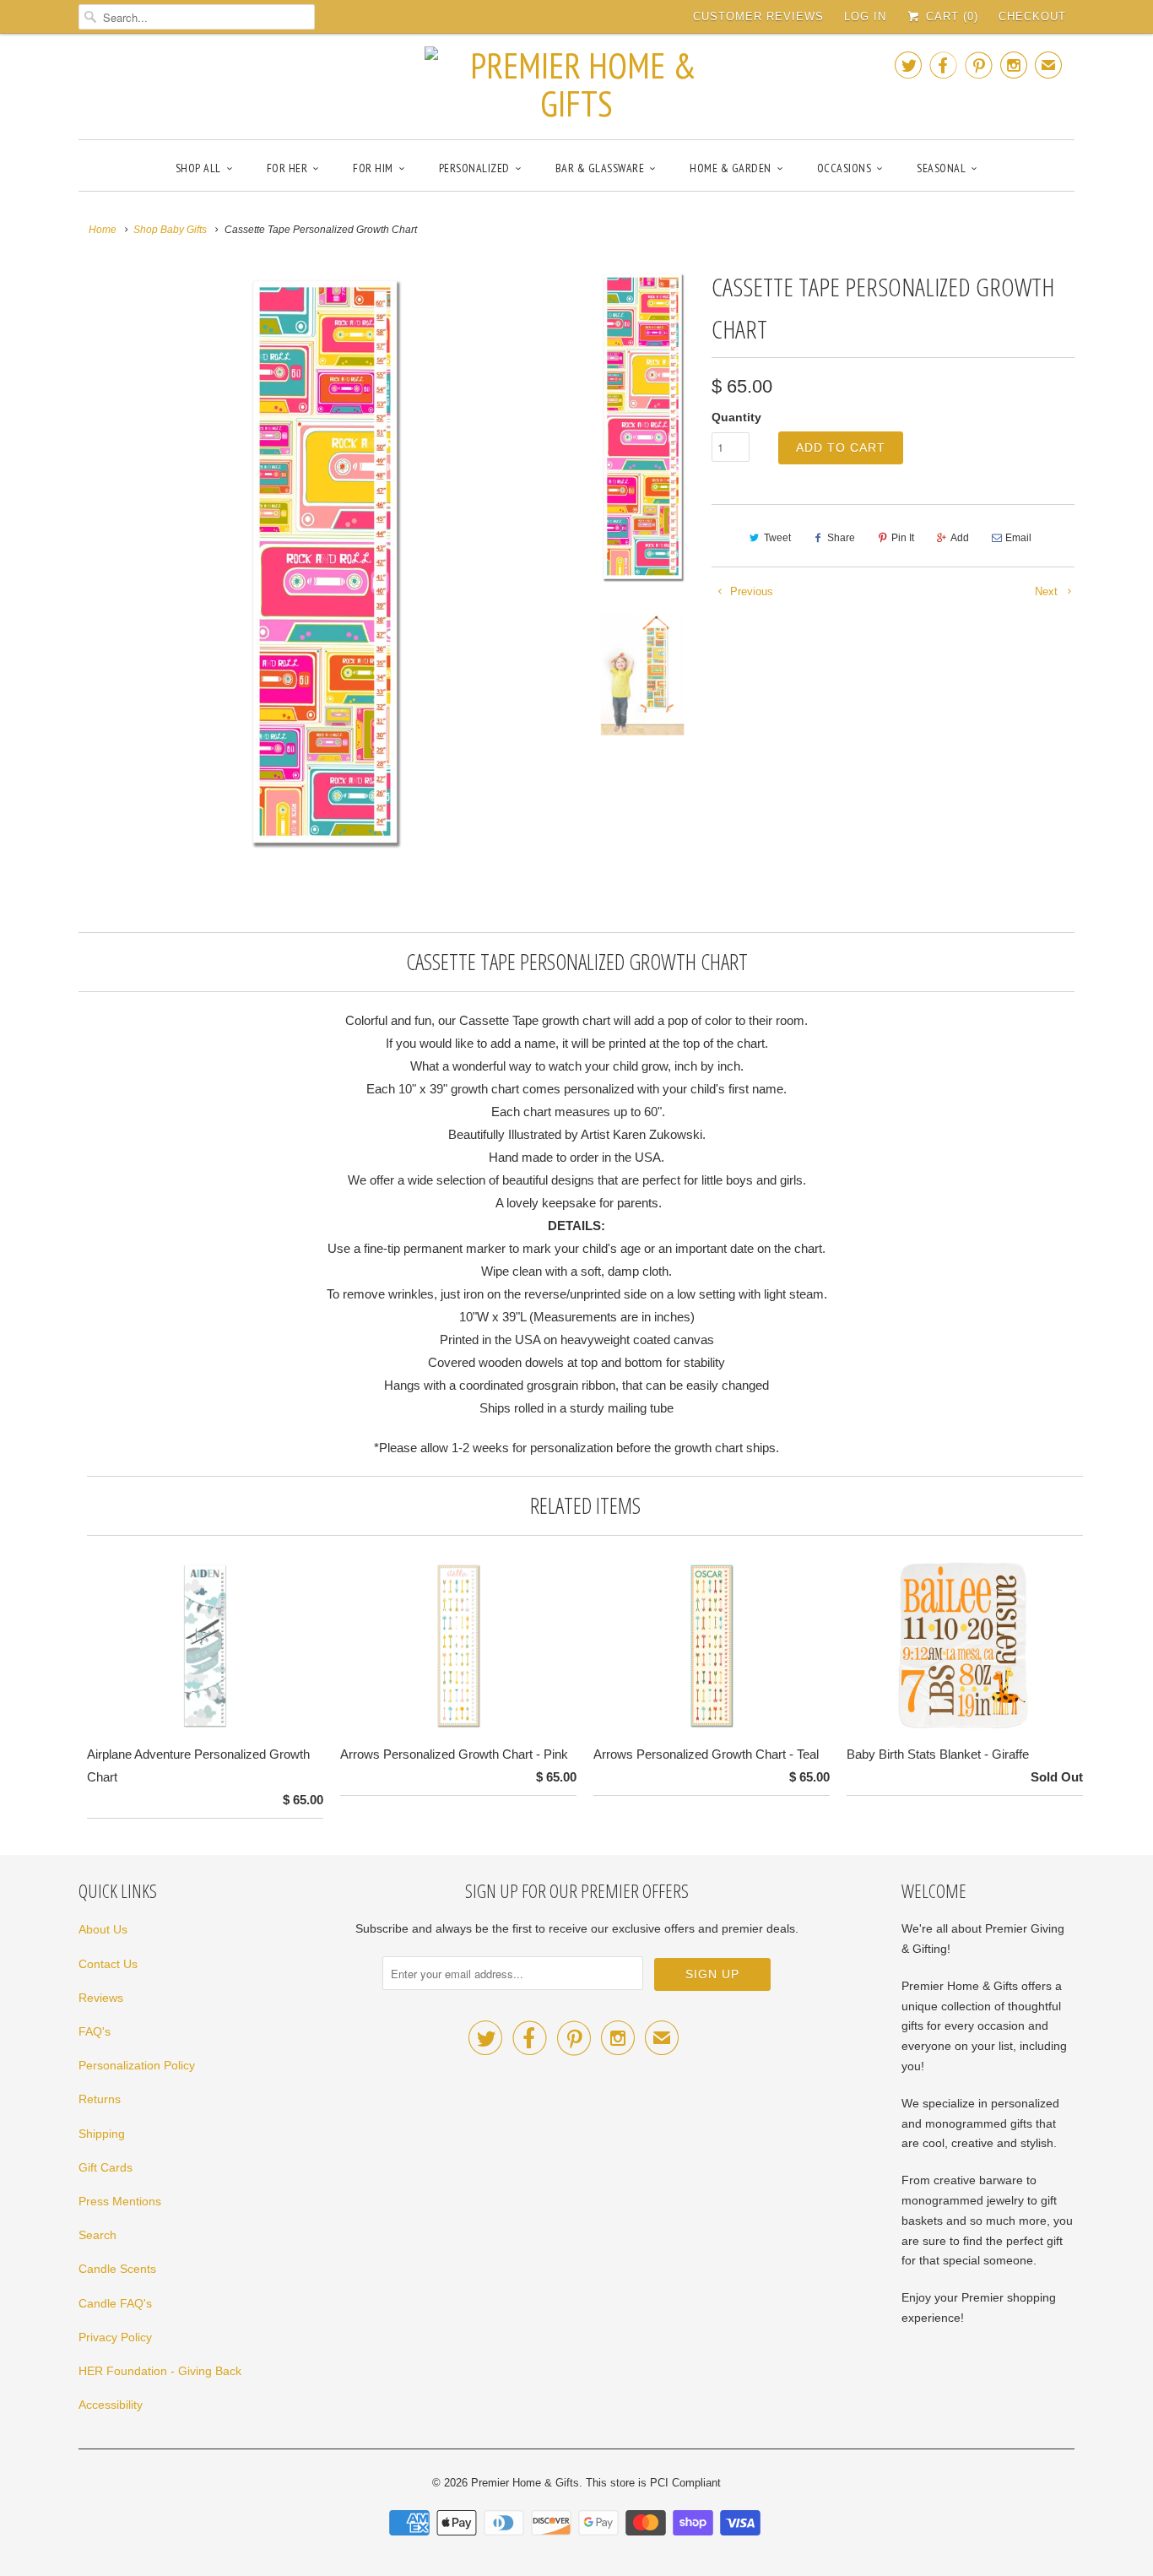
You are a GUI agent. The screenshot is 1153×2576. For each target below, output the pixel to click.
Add (960, 538)
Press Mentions (120, 2201)
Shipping (102, 2134)
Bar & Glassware (600, 168)
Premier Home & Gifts (525, 2483)
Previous (750, 591)
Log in (865, 16)
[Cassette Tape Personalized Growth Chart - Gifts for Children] (325, 561)
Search (97, 2235)
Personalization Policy (137, 2065)
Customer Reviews (758, 16)
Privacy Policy (115, 2337)
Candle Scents (117, 2269)
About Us (103, 1929)
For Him (373, 168)
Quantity (736, 417)
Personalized (474, 168)
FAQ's (95, 2031)
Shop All (198, 168)
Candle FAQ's (115, 2303)
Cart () (950, 16)
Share (841, 538)
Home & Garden (731, 168)
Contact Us (108, 1964)
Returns (100, 2099)
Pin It (903, 538)
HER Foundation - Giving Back (160, 2371)
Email (1018, 538)
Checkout (1032, 16)
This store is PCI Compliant (653, 2483)
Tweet (777, 538)
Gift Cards (106, 2167)
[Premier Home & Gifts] (576, 84)
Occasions (844, 168)
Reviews (101, 1998)
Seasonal (941, 168)
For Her (287, 168)
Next (1048, 591)
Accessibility (111, 2405)
